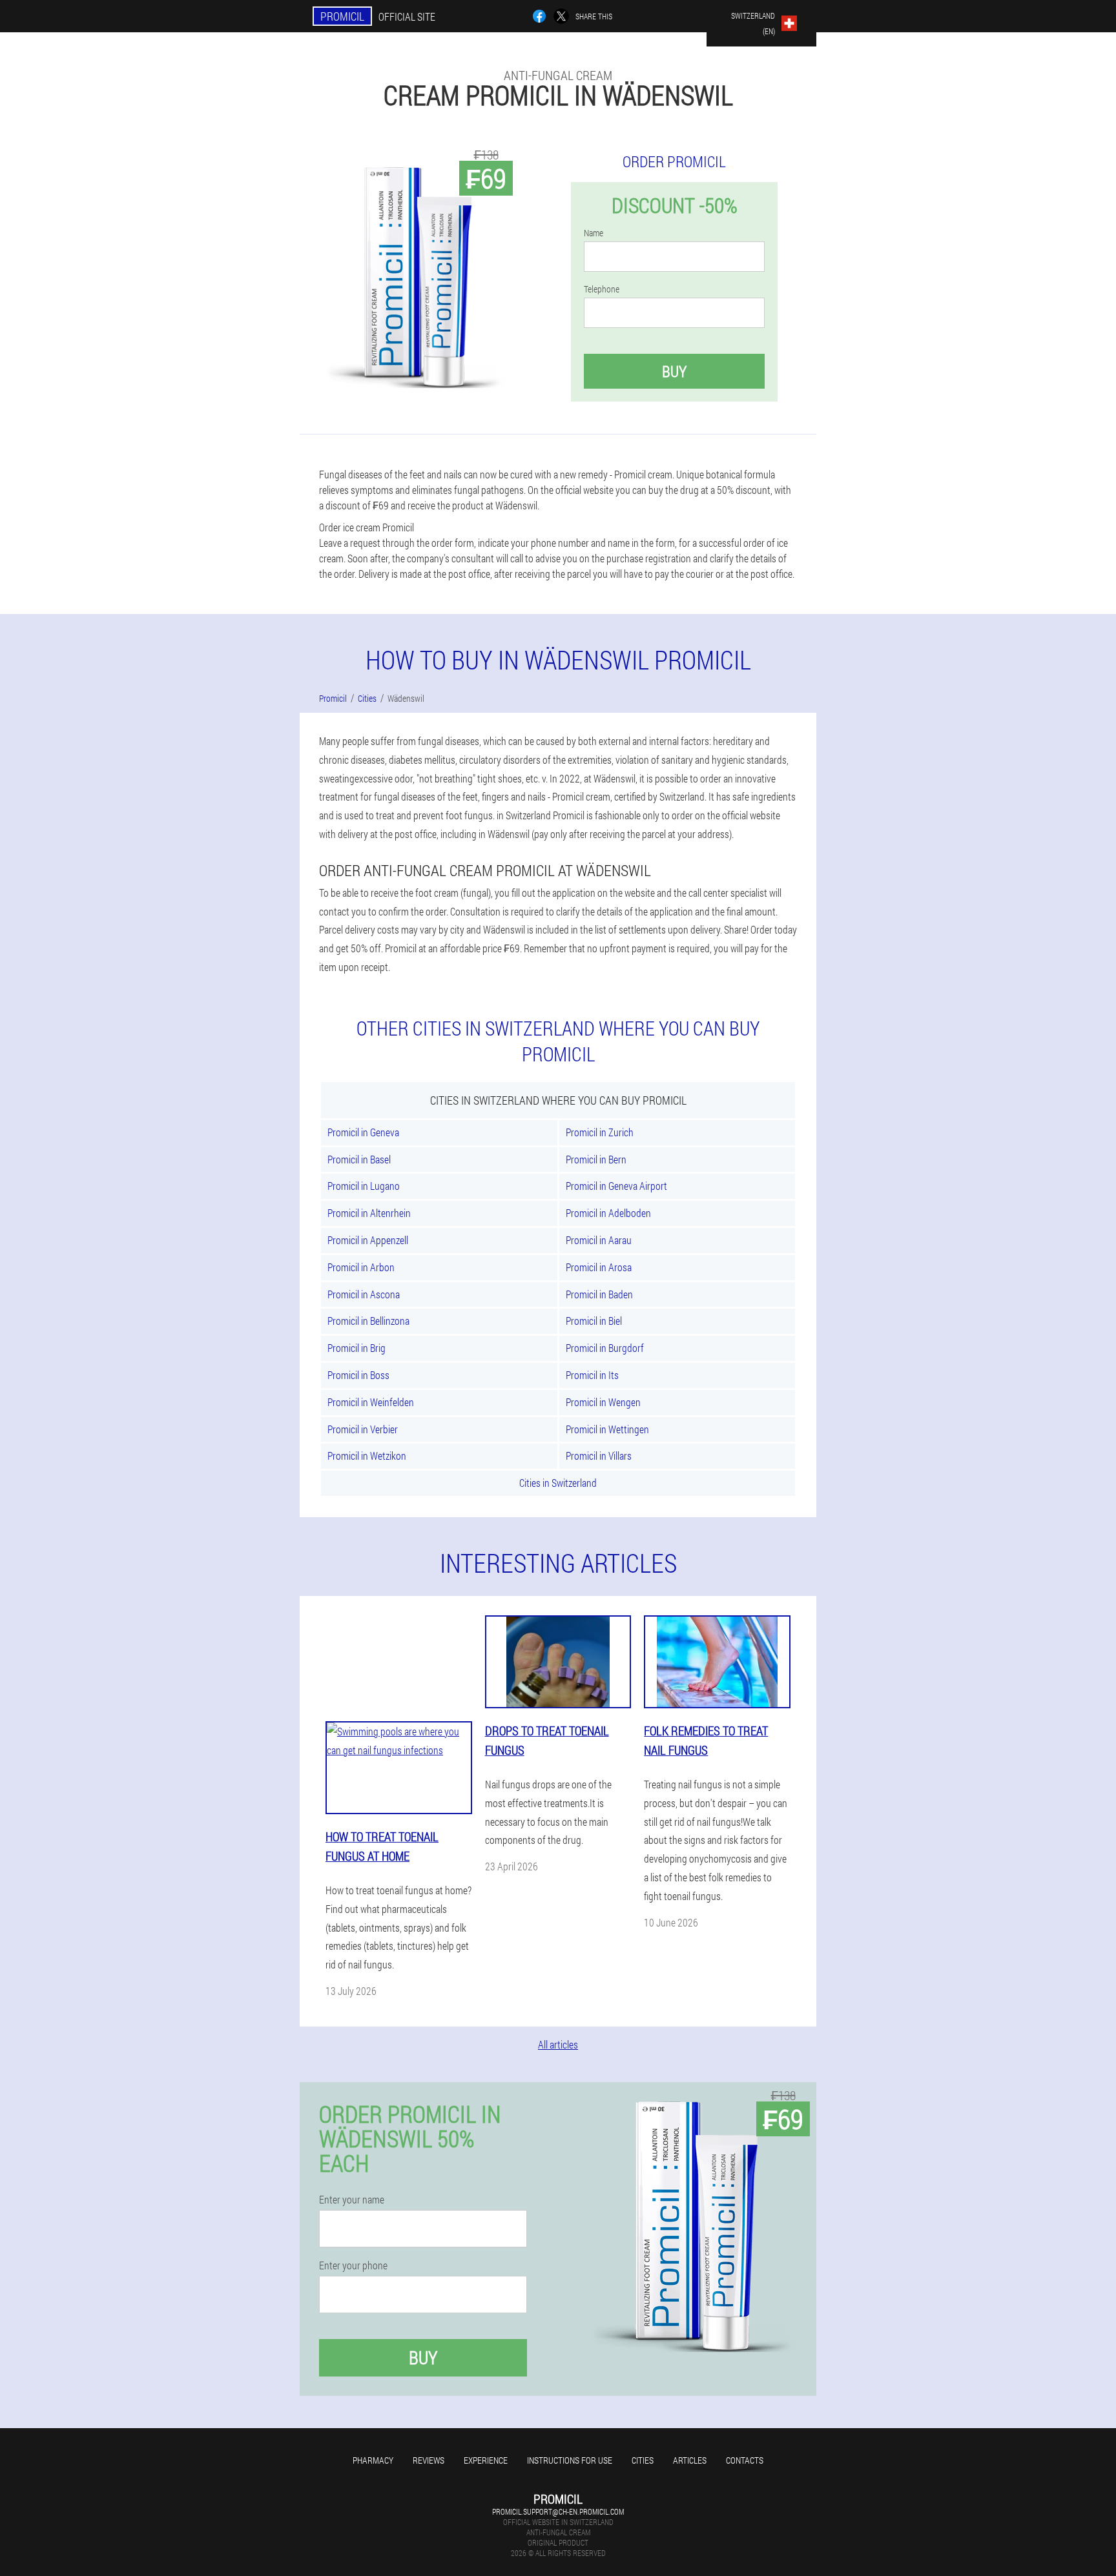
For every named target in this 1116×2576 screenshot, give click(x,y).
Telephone (602, 289)
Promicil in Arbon (361, 1267)
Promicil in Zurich (600, 1132)
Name (594, 233)
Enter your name (352, 2200)
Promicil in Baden (599, 1294)
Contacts (745, 2460)
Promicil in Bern (596, 1159)
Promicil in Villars (599, 1456)
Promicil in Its (592, 1375)
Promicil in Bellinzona (368, 1321)
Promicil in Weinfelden (371, 1402)
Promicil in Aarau (599, 1240)
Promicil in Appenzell (368, 1240)
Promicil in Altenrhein (369, 1213)
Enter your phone (353, 2265)
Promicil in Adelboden (608, 1213)
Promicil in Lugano (364, 1186)
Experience (486, 2460)
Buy (674, 371)
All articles (558, 2044)
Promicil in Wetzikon (367, 1456)
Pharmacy (373, 2460)
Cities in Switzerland (558, 1483)
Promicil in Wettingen (607, 1429)
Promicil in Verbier (363, 1429)
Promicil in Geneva (363, 1132)
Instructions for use (570, 2460)
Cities (643, 2460)
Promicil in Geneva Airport (616, 1186)
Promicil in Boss (358, 1375)
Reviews (429, 2460)
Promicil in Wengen (603, 1402)
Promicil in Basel (359, 1159)
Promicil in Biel (594, 1321)
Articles (690, 2460)
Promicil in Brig (356, 1348)
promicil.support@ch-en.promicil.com (558, 2511)
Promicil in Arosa (599, 1267)
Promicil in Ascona (364, 1294)
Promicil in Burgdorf (605, 1348)
